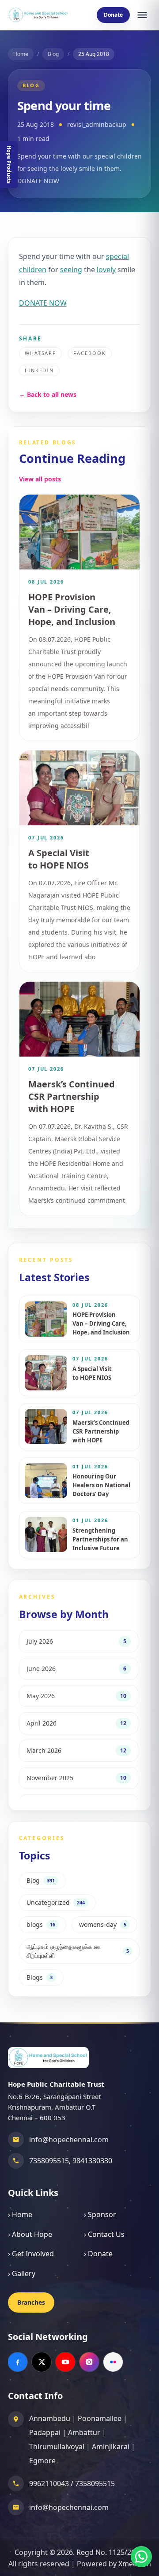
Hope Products (9, 164)
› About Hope (30, 2234)
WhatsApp (41, 353)
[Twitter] (42, 2362)
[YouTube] (65, 2362)
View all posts (40, 479)
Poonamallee (100, 2418)
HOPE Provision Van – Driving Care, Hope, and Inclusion (72, 609)
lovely (106, 270)
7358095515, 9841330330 (71, 2161)
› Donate (98, 2254)
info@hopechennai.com (69, 2140)
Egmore (42, 2461)
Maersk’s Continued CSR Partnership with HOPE (72, 1096)
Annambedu (50, 2418)
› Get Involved (31, 2254)
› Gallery (22, 2273)
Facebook (90, 353)
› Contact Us (104, 2234)
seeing (71, 270)
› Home (20, 2214)
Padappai (45, 2432)
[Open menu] (142, 15)
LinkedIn (40, 370)
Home (21, 54)
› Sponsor (100, 2214)
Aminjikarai (111, 2447)
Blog (53, 54)
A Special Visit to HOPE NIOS (59, 859)
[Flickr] (113, 2362)
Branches (31, 2302)
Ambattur (84, 2432)
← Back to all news (48, 394)
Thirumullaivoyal (57, 2447)
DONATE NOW (43, 303)
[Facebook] (18, 2362)
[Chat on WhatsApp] (141, 2557)
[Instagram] (89, 2362)
